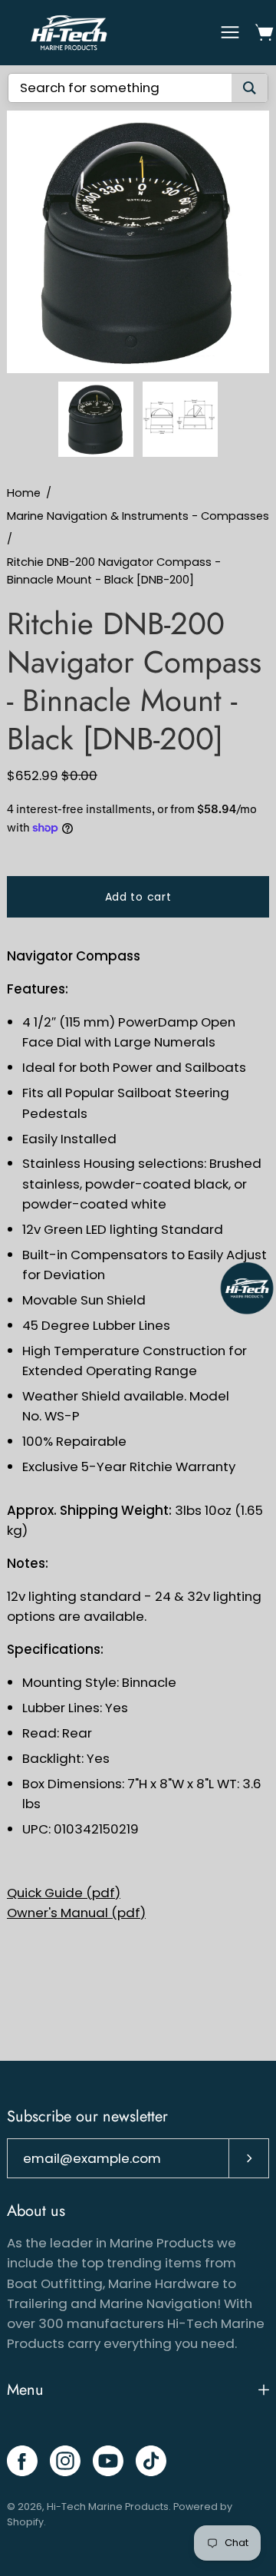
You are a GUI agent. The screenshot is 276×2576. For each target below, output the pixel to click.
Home (24, 493)
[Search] (250, 88)
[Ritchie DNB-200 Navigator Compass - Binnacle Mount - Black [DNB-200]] (96, 419)
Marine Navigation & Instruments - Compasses (138, 516)
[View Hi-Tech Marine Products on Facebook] (22, 2461)
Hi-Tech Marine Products (108, 2507)
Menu (25, 2390)
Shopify (25, 2522)
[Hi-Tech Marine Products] (69, 33)
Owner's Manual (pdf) (76, 1913)
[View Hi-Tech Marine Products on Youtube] (108, 2461)
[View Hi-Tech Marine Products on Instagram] (65, 2461)
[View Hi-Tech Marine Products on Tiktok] (151, 2461)
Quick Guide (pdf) (64, 1893)
